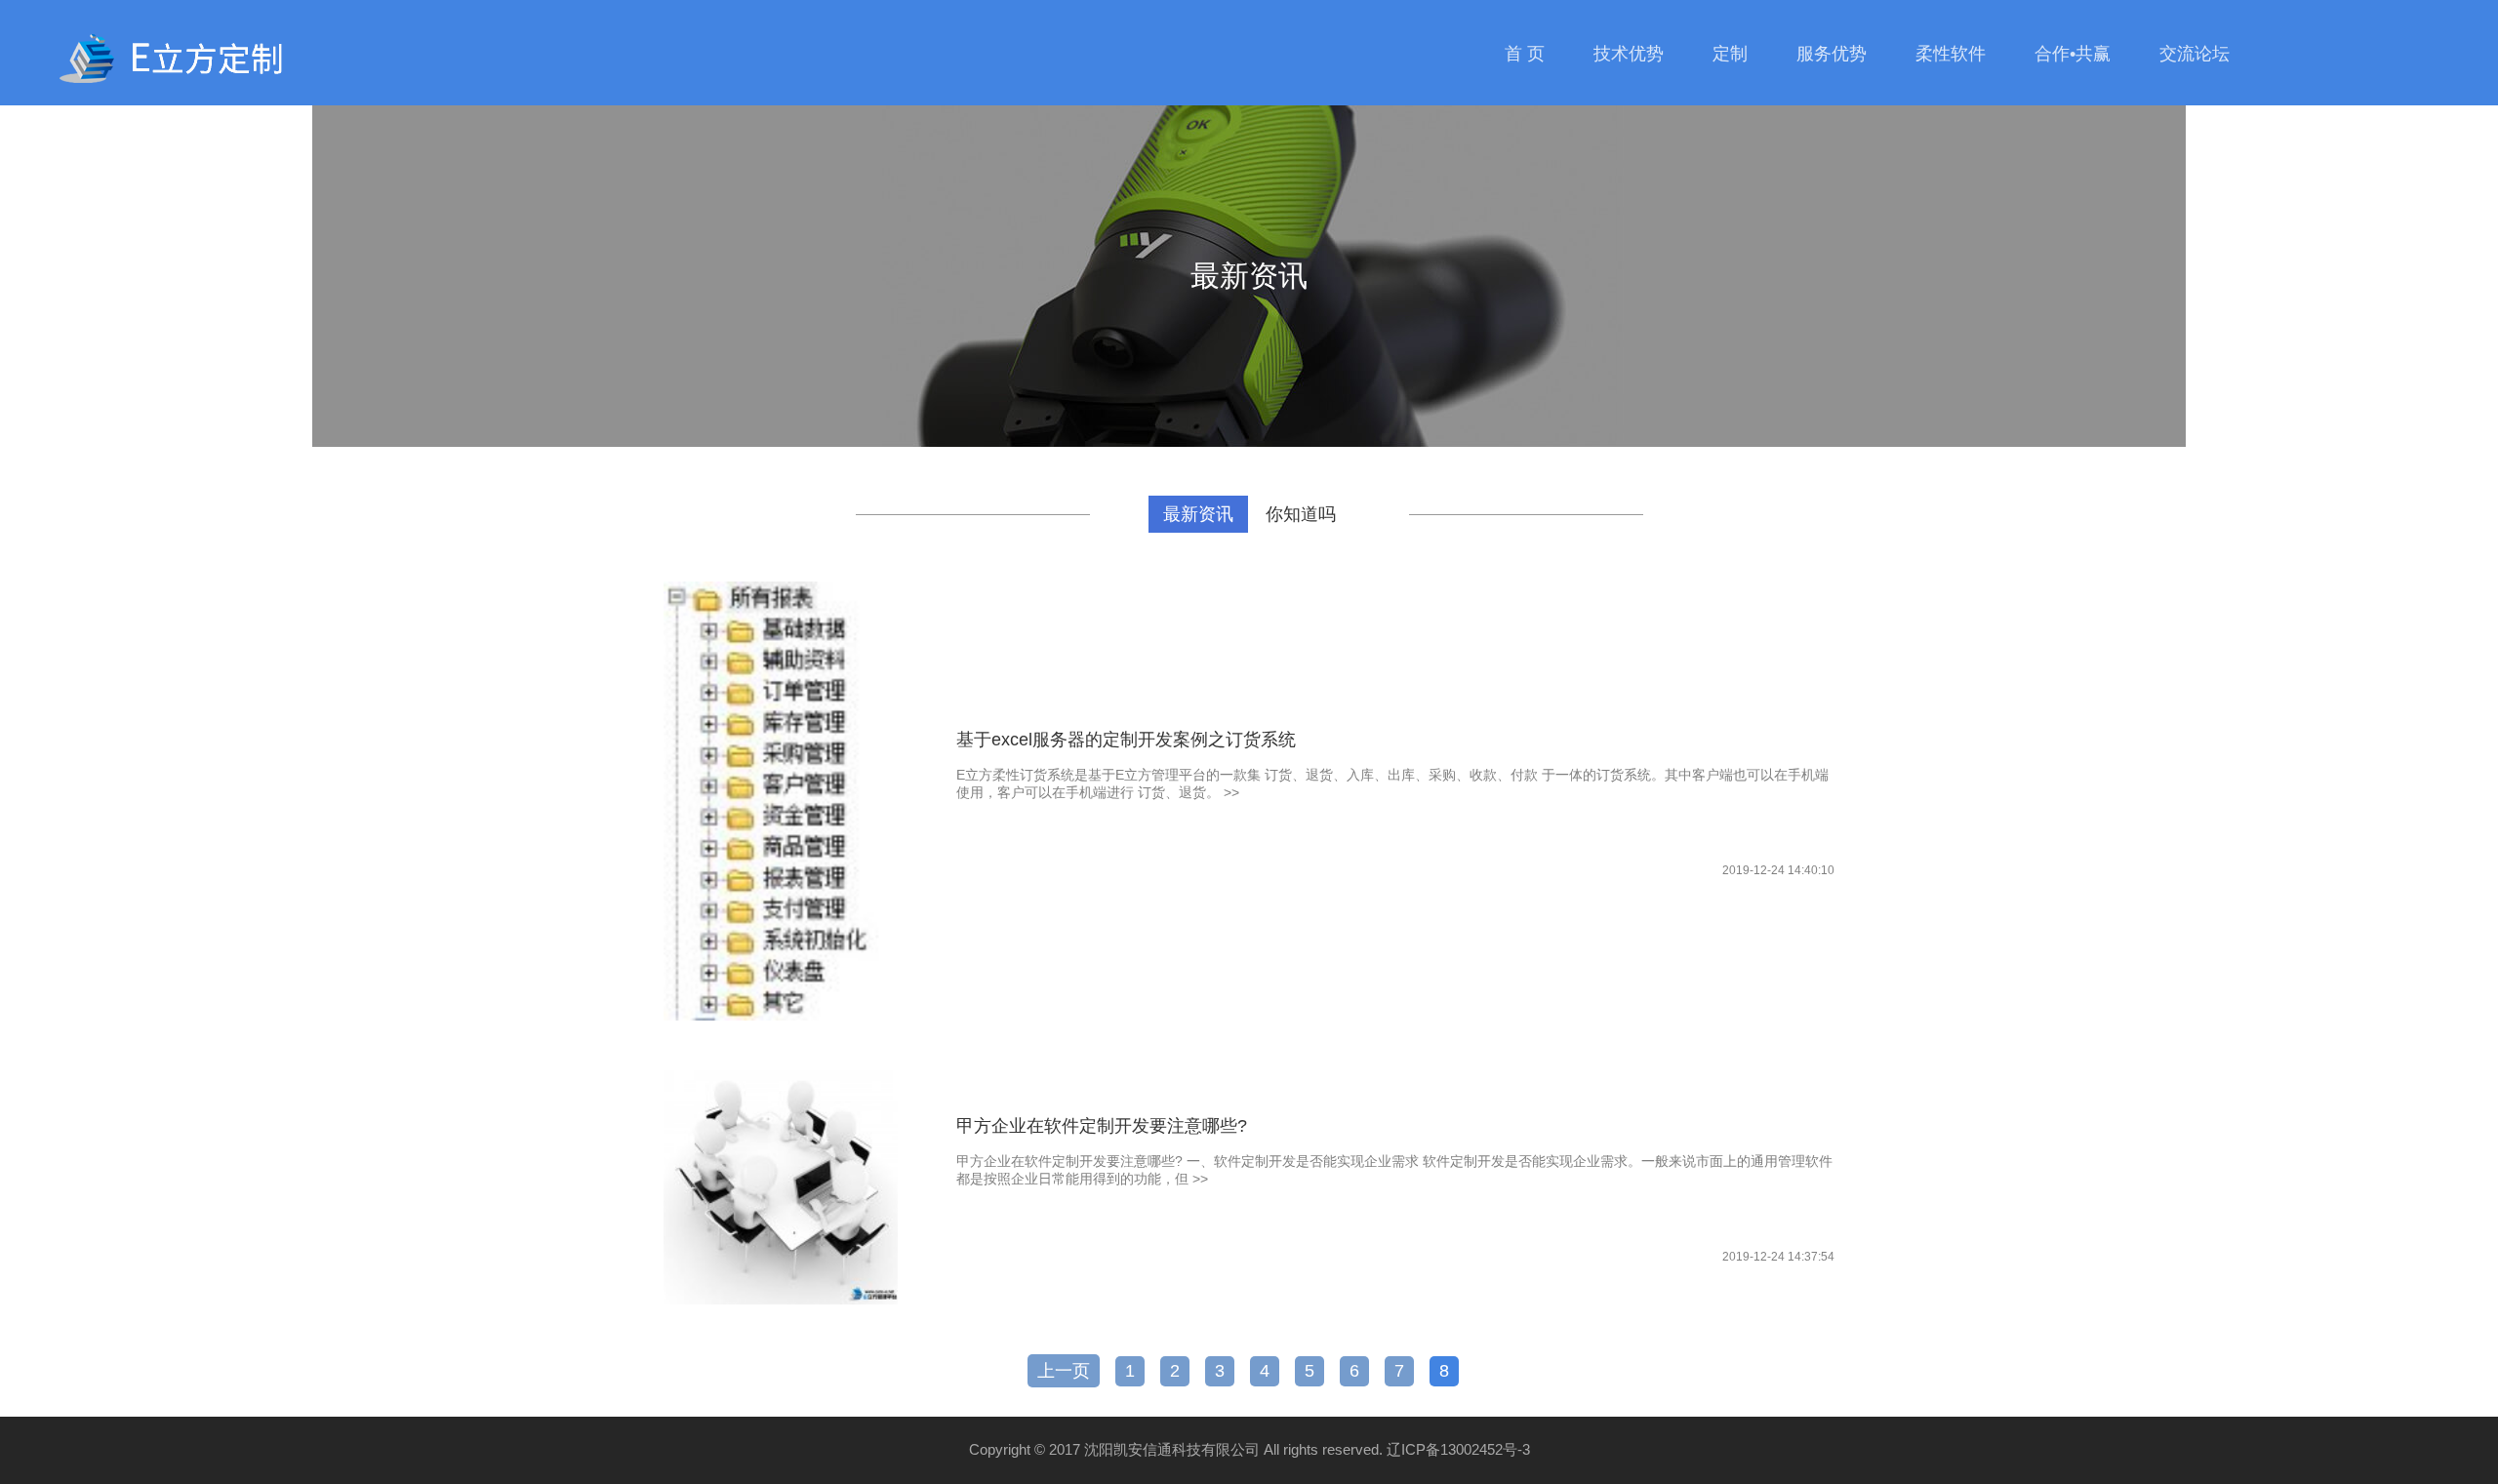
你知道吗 (1301, 514)
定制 (1730, 54)
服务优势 (1832, 54)
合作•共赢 (2073, 54)
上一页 (1064, 1371)
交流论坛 (2195, 54)
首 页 (1525, 54)
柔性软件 (1951, 54)
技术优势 (1629, 54)
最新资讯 (1198, 514)
